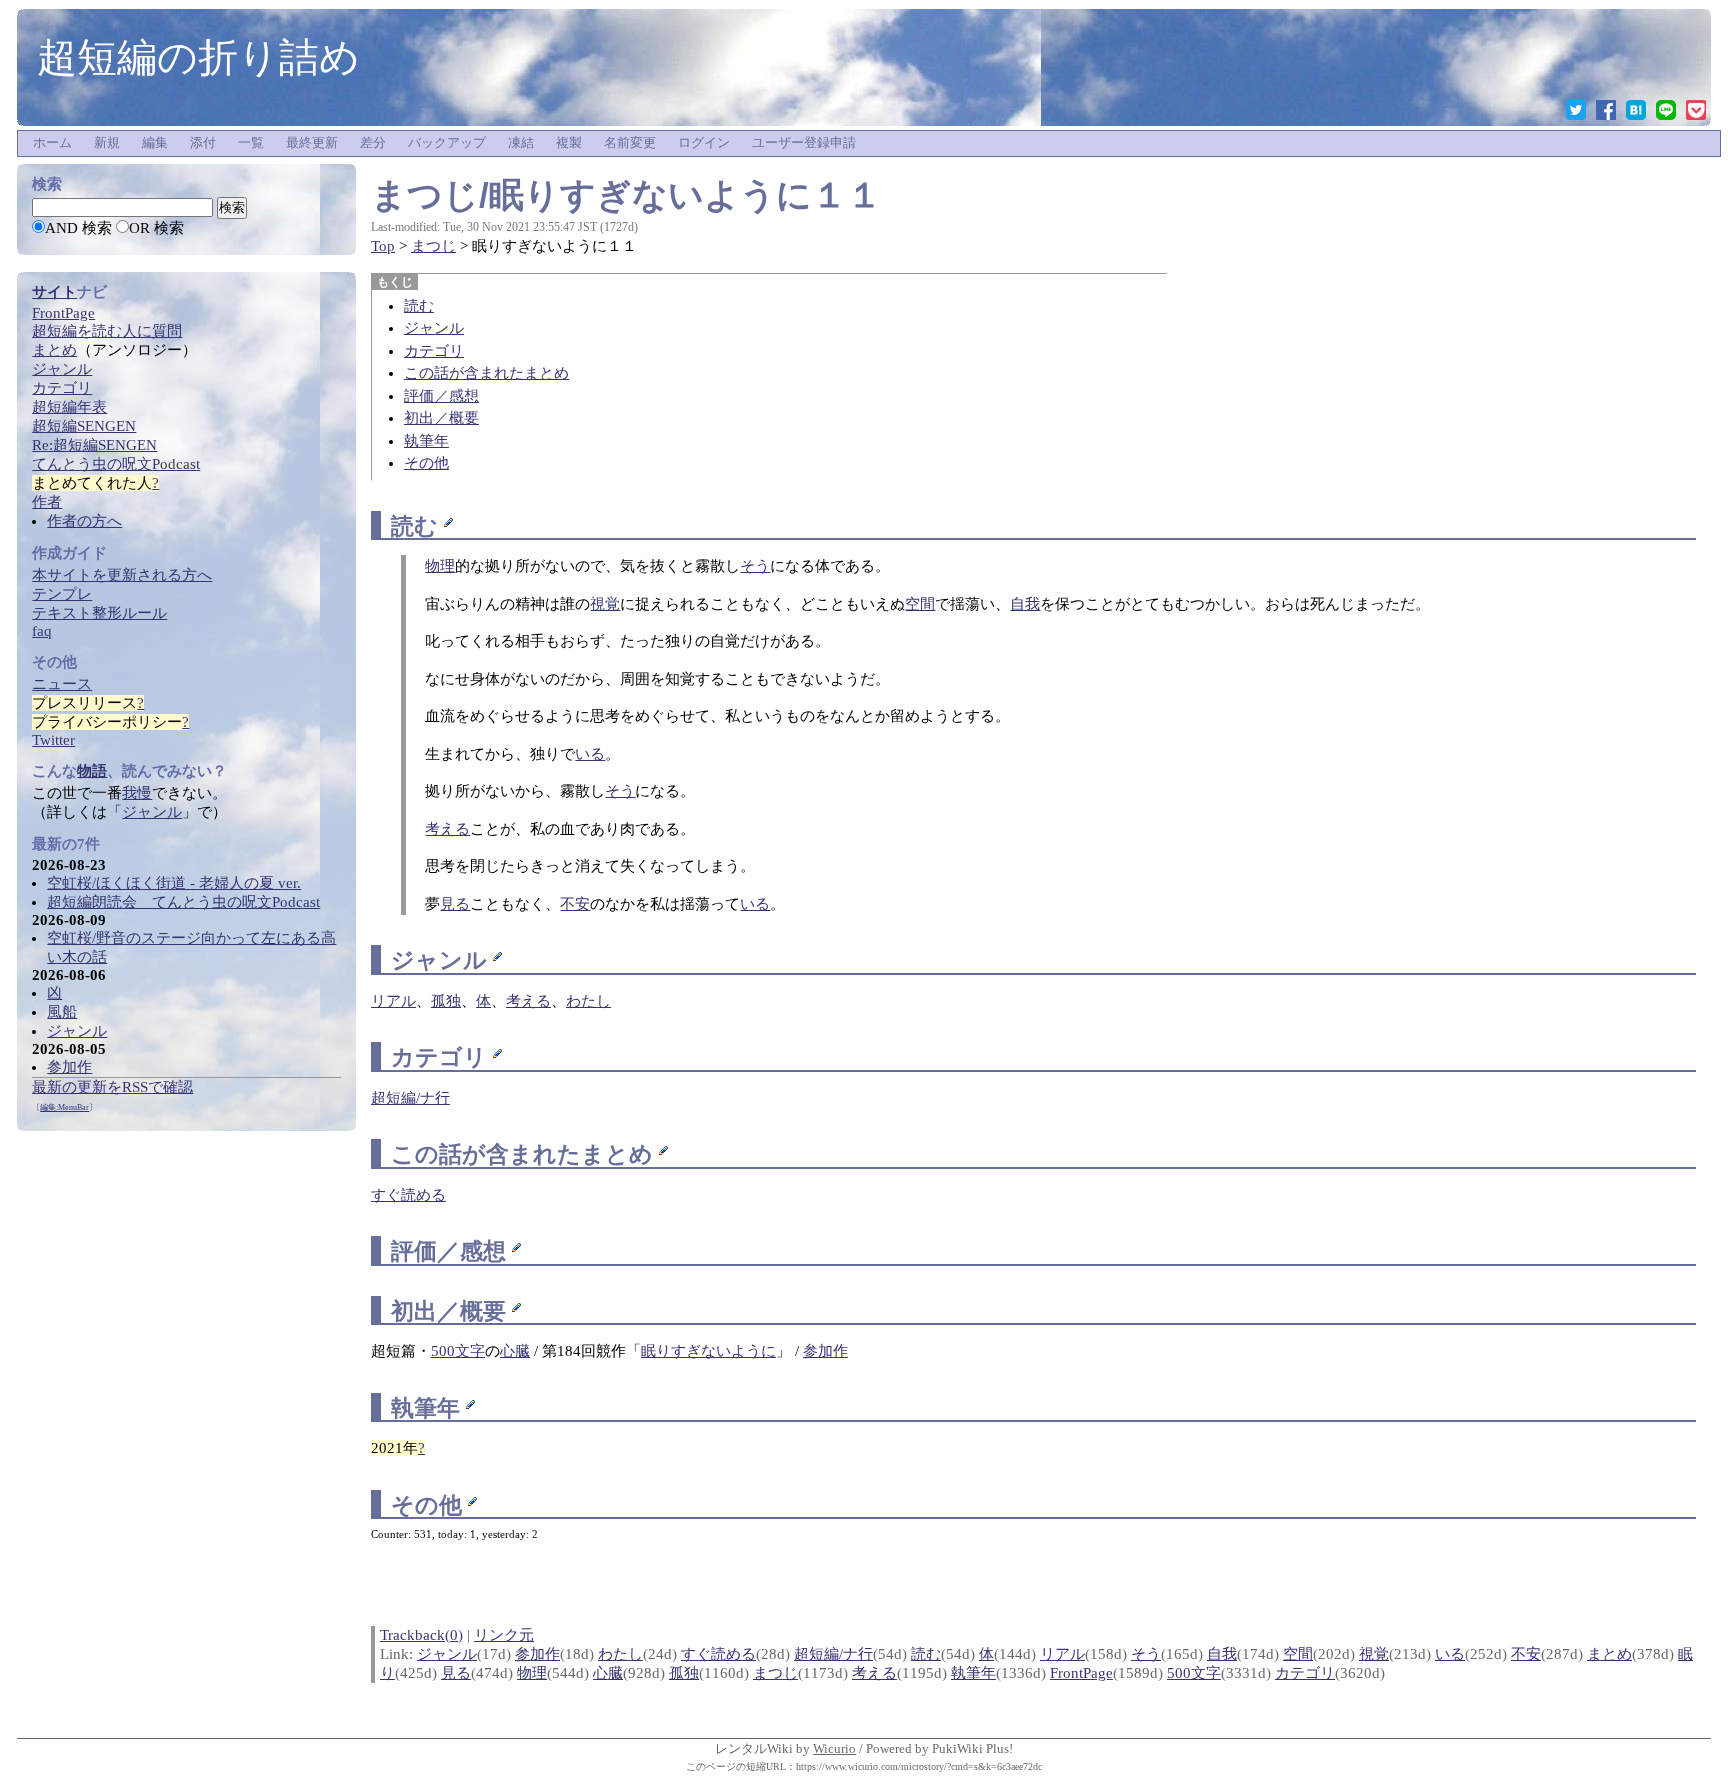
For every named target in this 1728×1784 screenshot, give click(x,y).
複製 (569, 143)
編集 (155, 143)
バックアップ (447, 143)
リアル (1062, 1654)
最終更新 (312, 143)
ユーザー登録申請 (804, 143)
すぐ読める (408, 1195)
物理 (440, 566)
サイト (54, 292)
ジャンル (434, 328)
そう (755, 566)
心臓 (515, 1351)
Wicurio (834, 1748)
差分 (373, 143)
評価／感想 (441, 396)
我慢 (137, 793)
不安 (575, 904)
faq (42, 631)
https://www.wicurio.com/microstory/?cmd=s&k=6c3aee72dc (919, 1766)
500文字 (458, 1351)
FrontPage (1081, 1673)
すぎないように (708, 1351)
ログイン (704, 143)
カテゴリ (434, 351)
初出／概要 (441, 418)
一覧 (251, 143)
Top (383, 246)
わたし (620, 1654)
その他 (426, 463)
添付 (203, 143)
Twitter (53, 740)
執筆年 (426, 441)
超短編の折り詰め (198, 57)
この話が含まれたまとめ (486, 373)
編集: (64, 1107)
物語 (92, 771)
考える (447, 829)
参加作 (825, 1351)
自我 (1025, 604)
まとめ (617, 1154)
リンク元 (504, 1635)
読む (419, 306)
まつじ (433, 246)
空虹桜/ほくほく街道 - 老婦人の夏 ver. (174, 883)
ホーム (52, 143)
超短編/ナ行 (833, 1654)
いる (590, 754)
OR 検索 (156, 228)
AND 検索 (78, 228)
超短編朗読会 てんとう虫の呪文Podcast (183, 902)
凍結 (521, 143)
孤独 (684, 1673)
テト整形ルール (99, 613)
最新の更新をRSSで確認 (112, 1087)
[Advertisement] (167, 1431)
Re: (94, 445)
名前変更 (630, 143)
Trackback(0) (421, 1635)
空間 (920, 604)
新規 (107, 143)
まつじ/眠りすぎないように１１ (626, 194)
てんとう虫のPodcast (116, 464)
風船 (62, 1012)
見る (455, 904)
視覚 (605, 604)
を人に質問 (107, 331)
